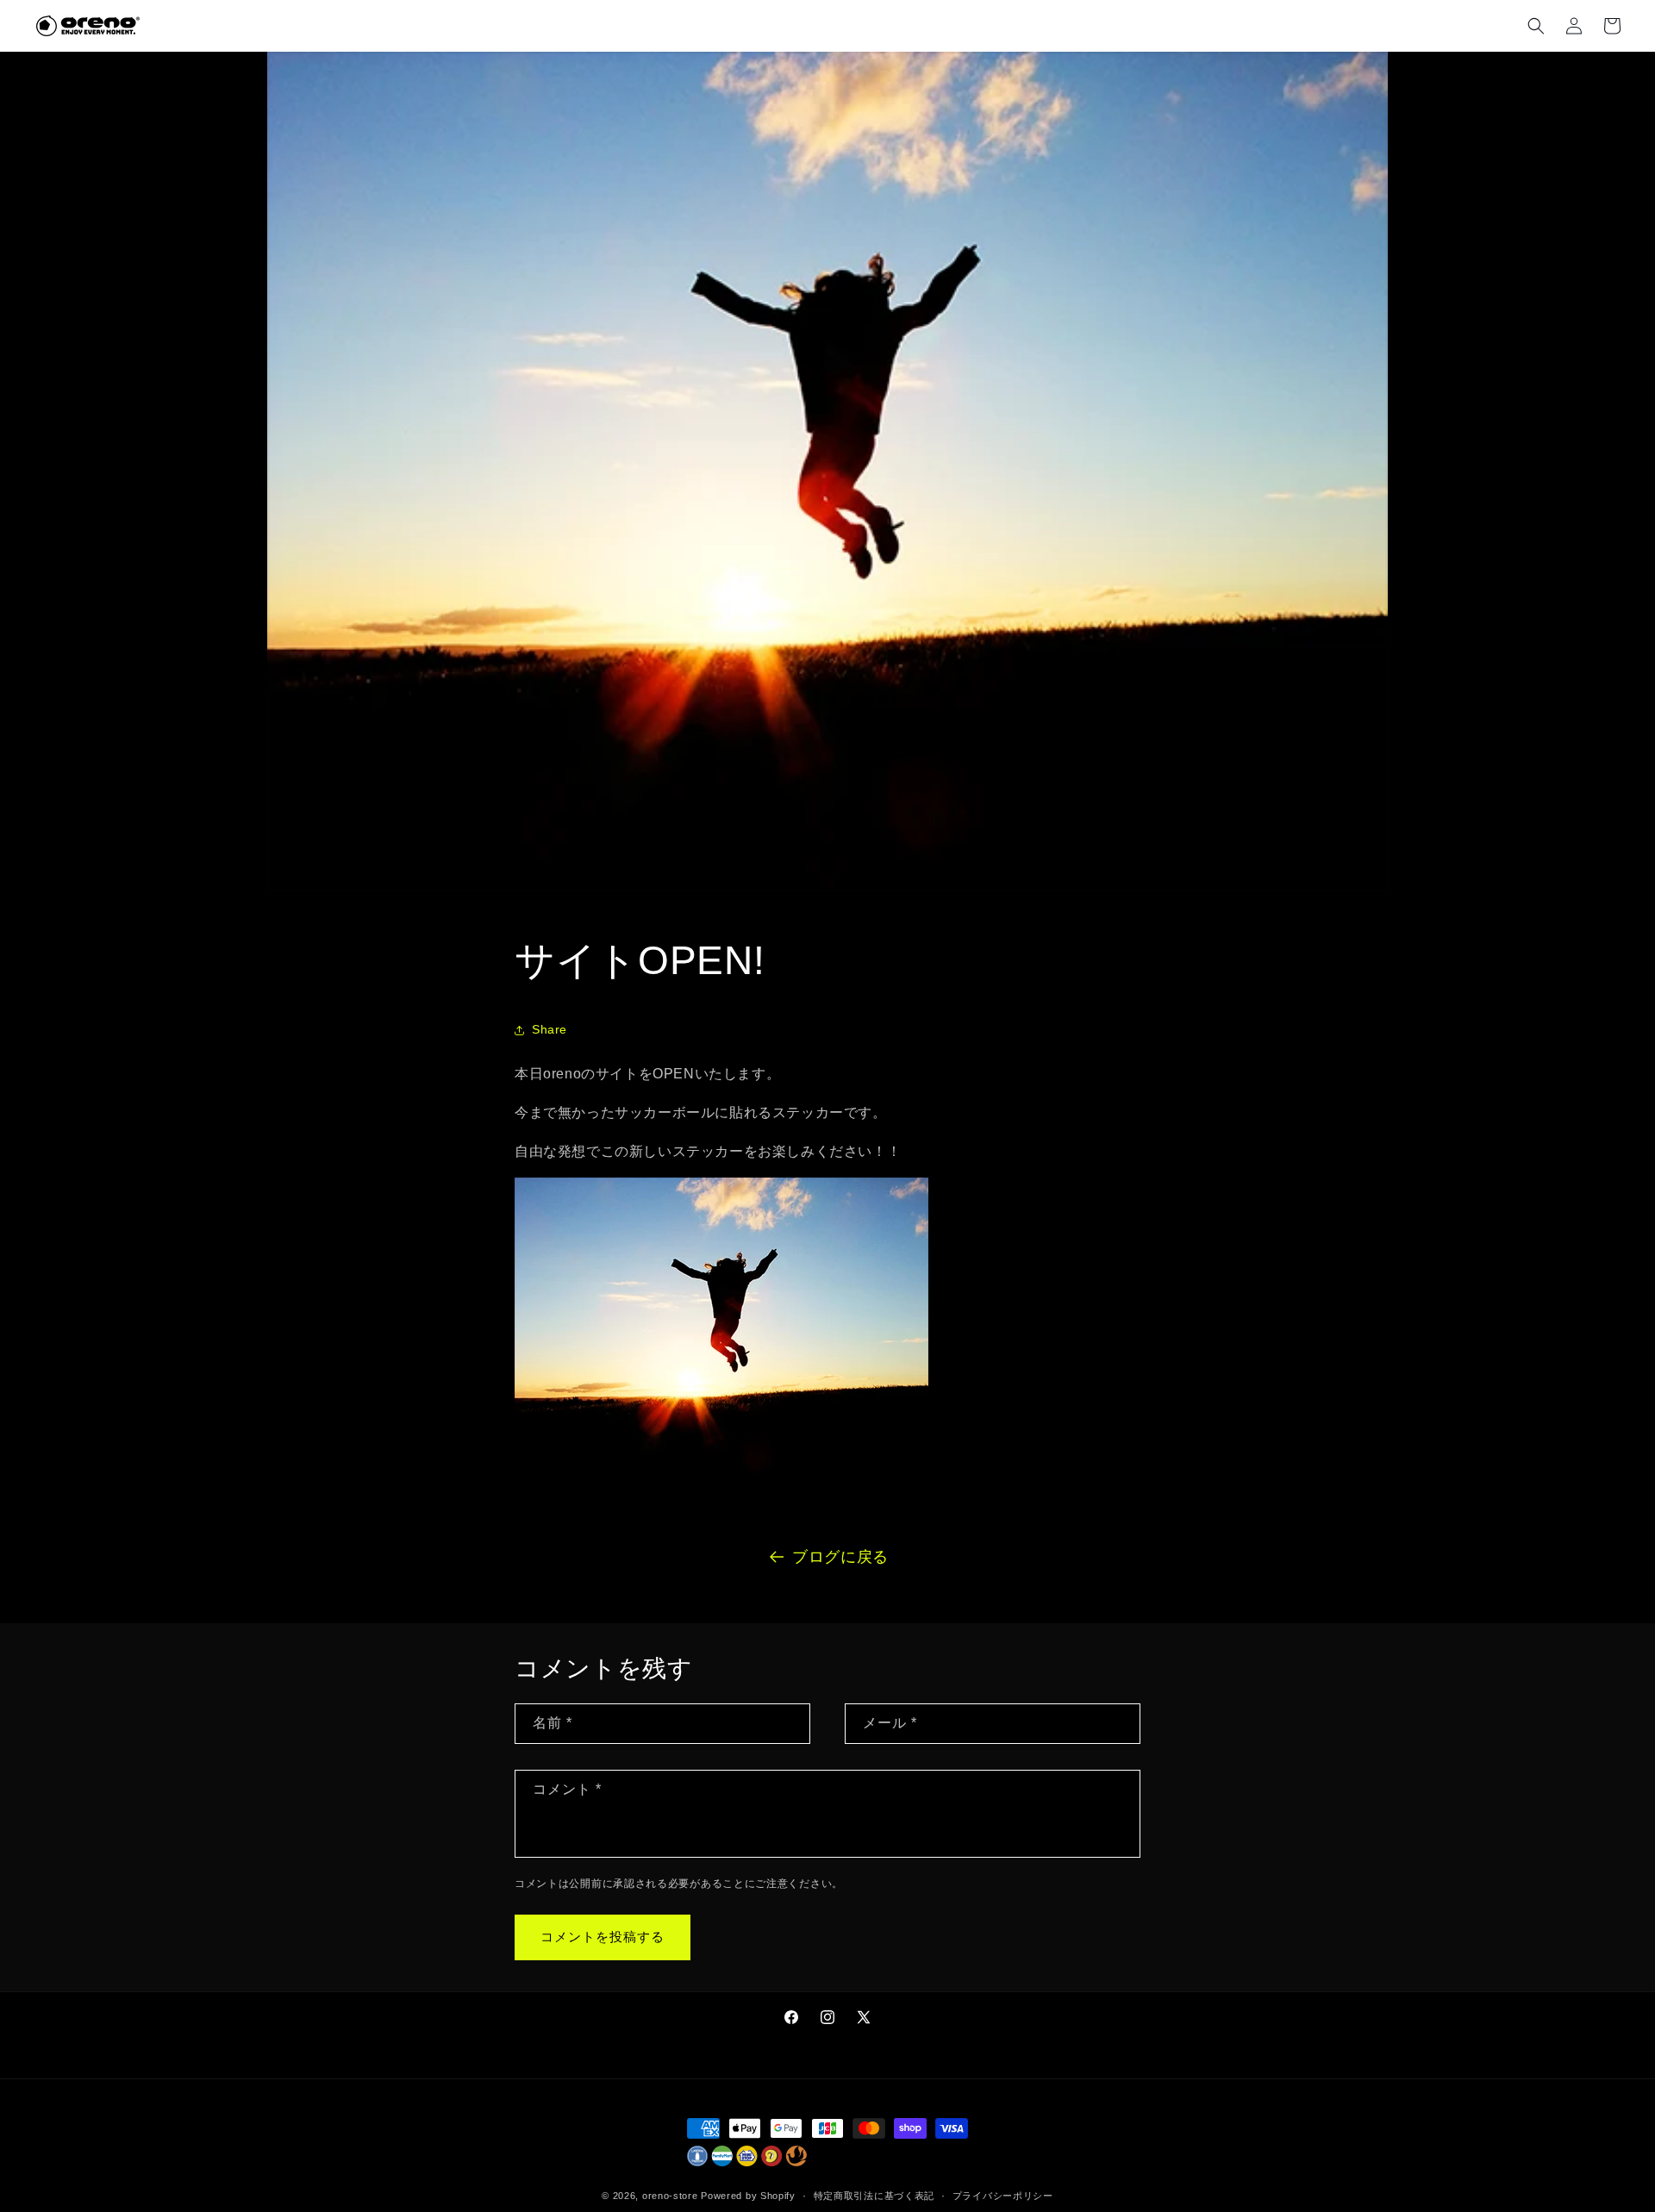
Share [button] (550, 1029)
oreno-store (670, 2196)
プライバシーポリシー (1003, 2196)
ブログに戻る (840, 1557)
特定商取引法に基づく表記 (874, 2196)
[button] (1536, 26)
